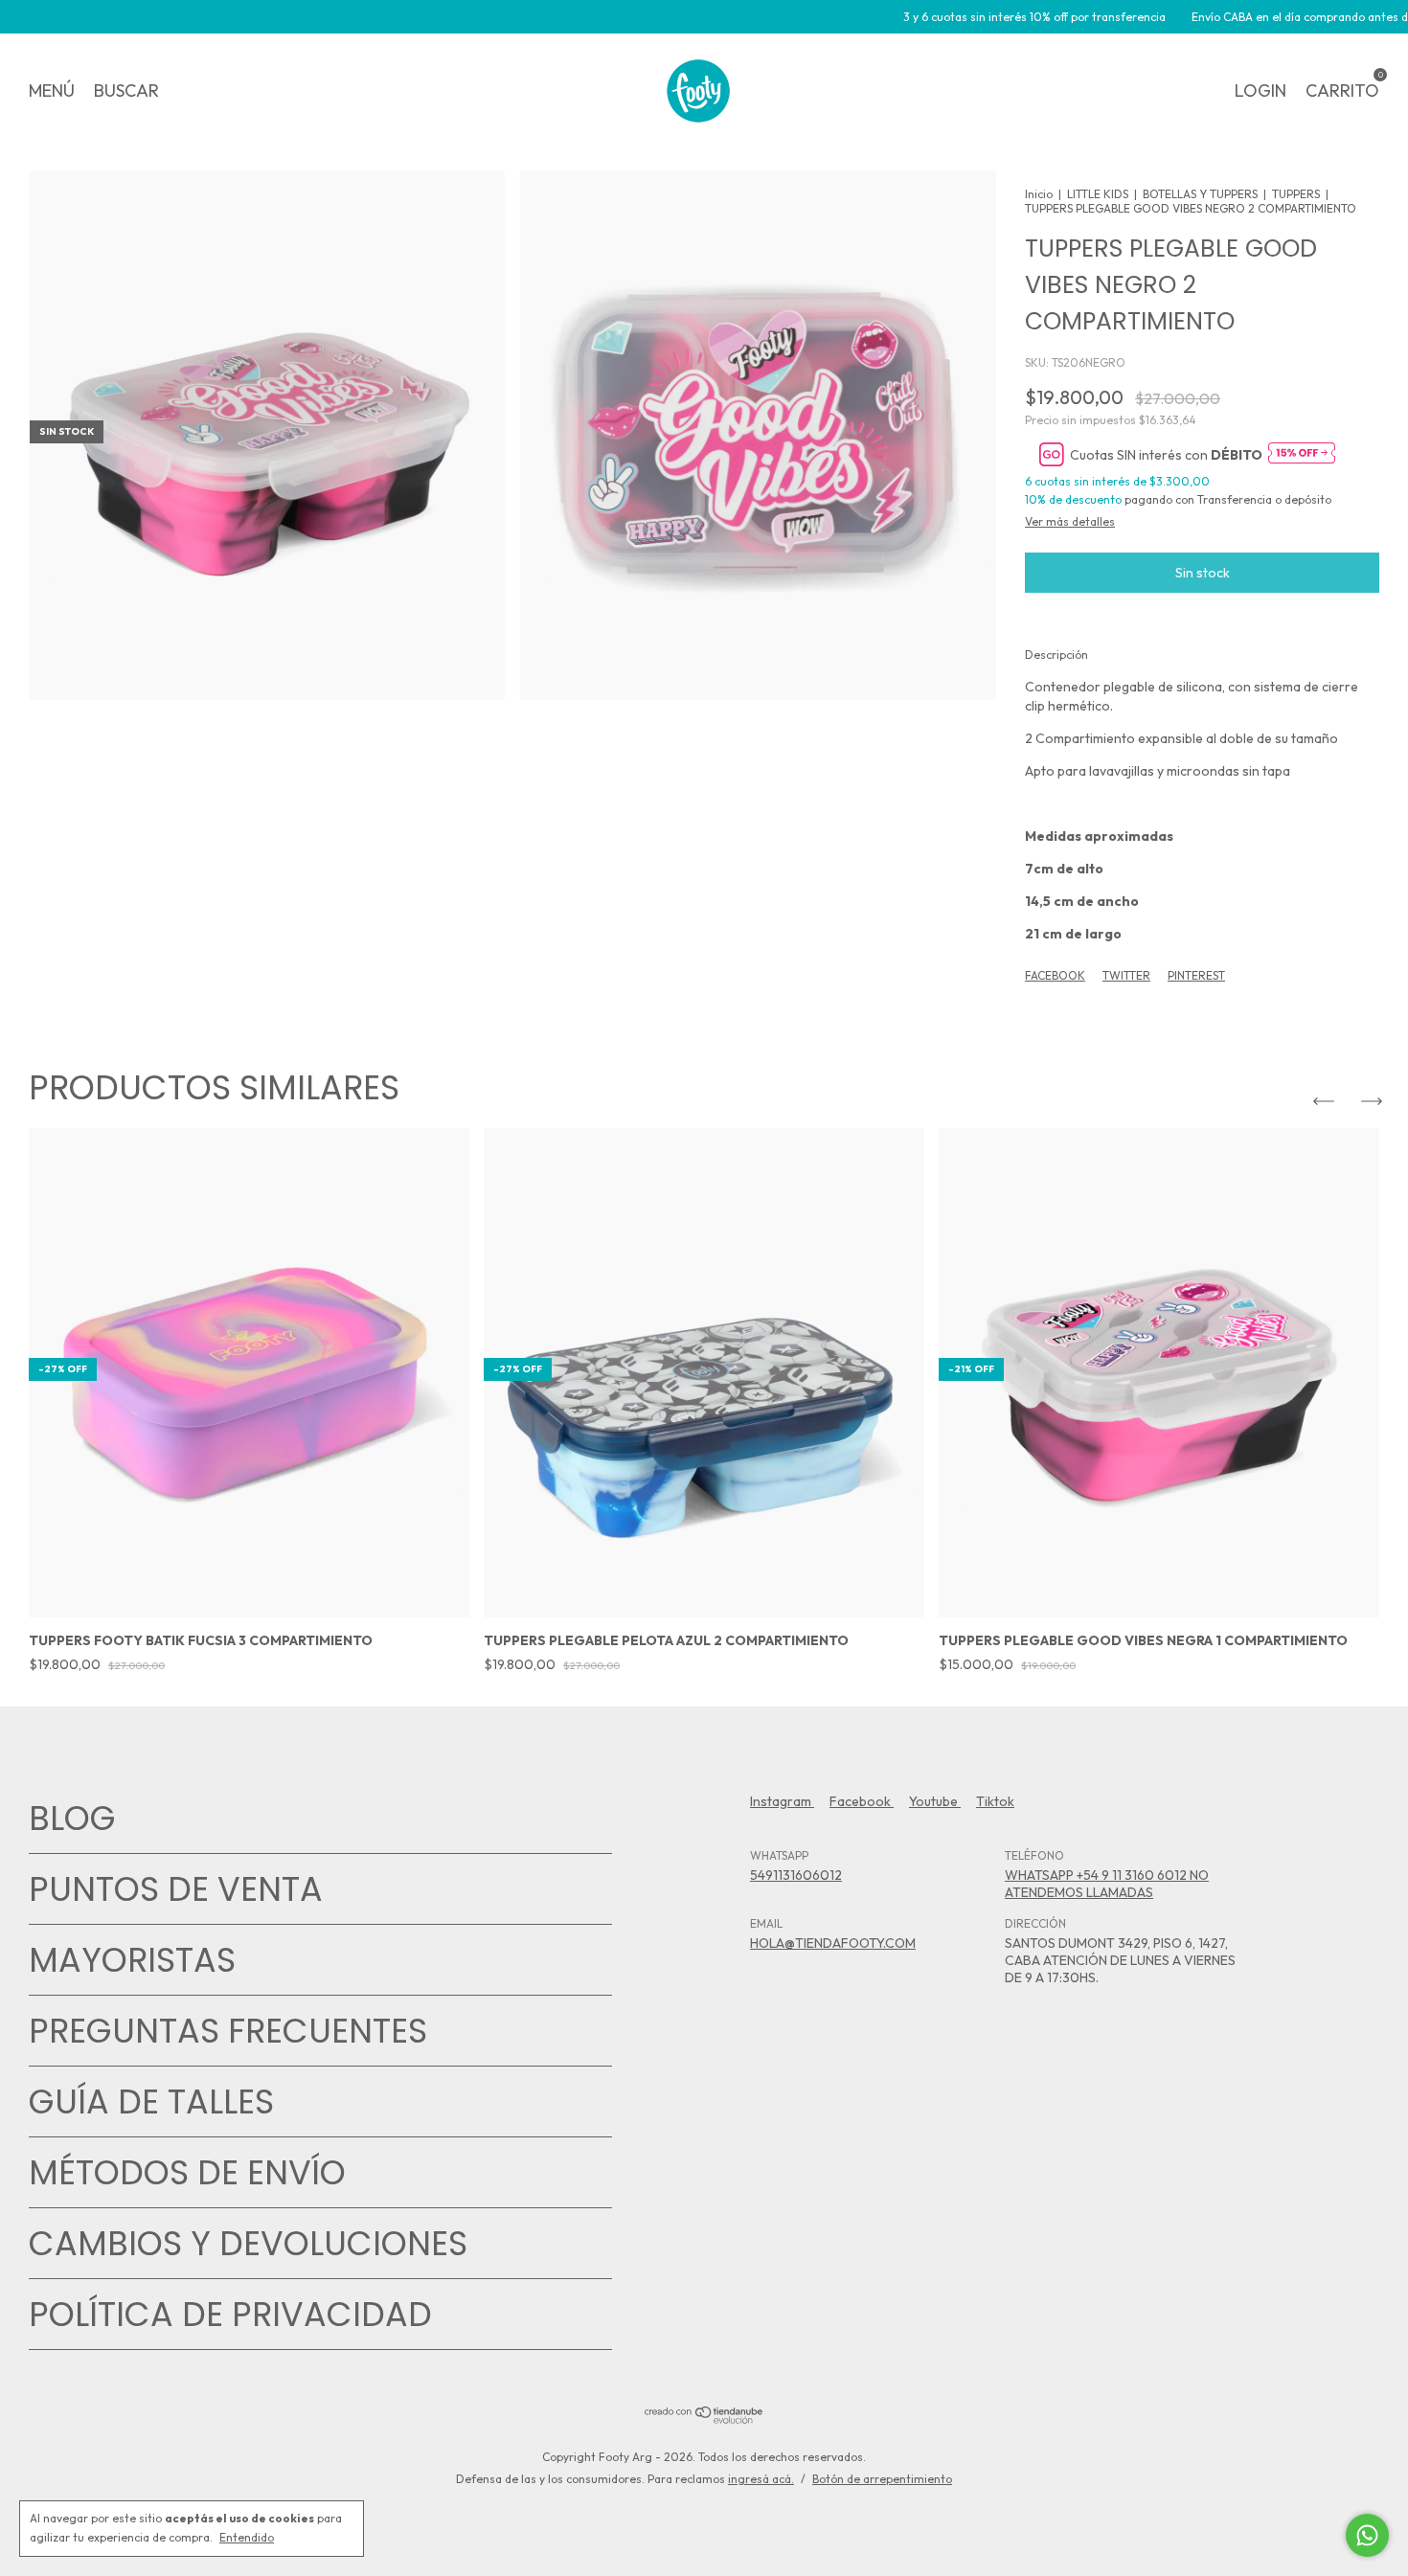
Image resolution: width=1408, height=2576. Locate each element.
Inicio (1039, 194)
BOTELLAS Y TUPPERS (1200, 194)
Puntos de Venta (176, 1889)
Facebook (1055, 975)
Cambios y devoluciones (248, 2243)
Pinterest (1196, 975)
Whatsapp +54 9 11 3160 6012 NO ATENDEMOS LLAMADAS (1107, 1884)
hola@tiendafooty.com (833, 1943)
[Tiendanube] (704, 2419)
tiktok (995, 1801)
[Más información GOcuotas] (1302, 454)
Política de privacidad (230, 2314)
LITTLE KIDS (1098, 194)
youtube (935, 1801)
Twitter (1126, 975)
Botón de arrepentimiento (882, 2479)
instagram (782, 1801)
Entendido (247, 2537)
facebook (862, 1801)
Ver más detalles (1070, 521)
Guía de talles (151, 2101)
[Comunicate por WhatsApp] (1367, 2535)
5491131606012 (796, 1875)
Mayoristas (132, 1960)
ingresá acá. (761, 2479)
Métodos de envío (187, 2172)
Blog (72, 1818)
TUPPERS (1296, 194)
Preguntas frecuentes (228, 2031)
